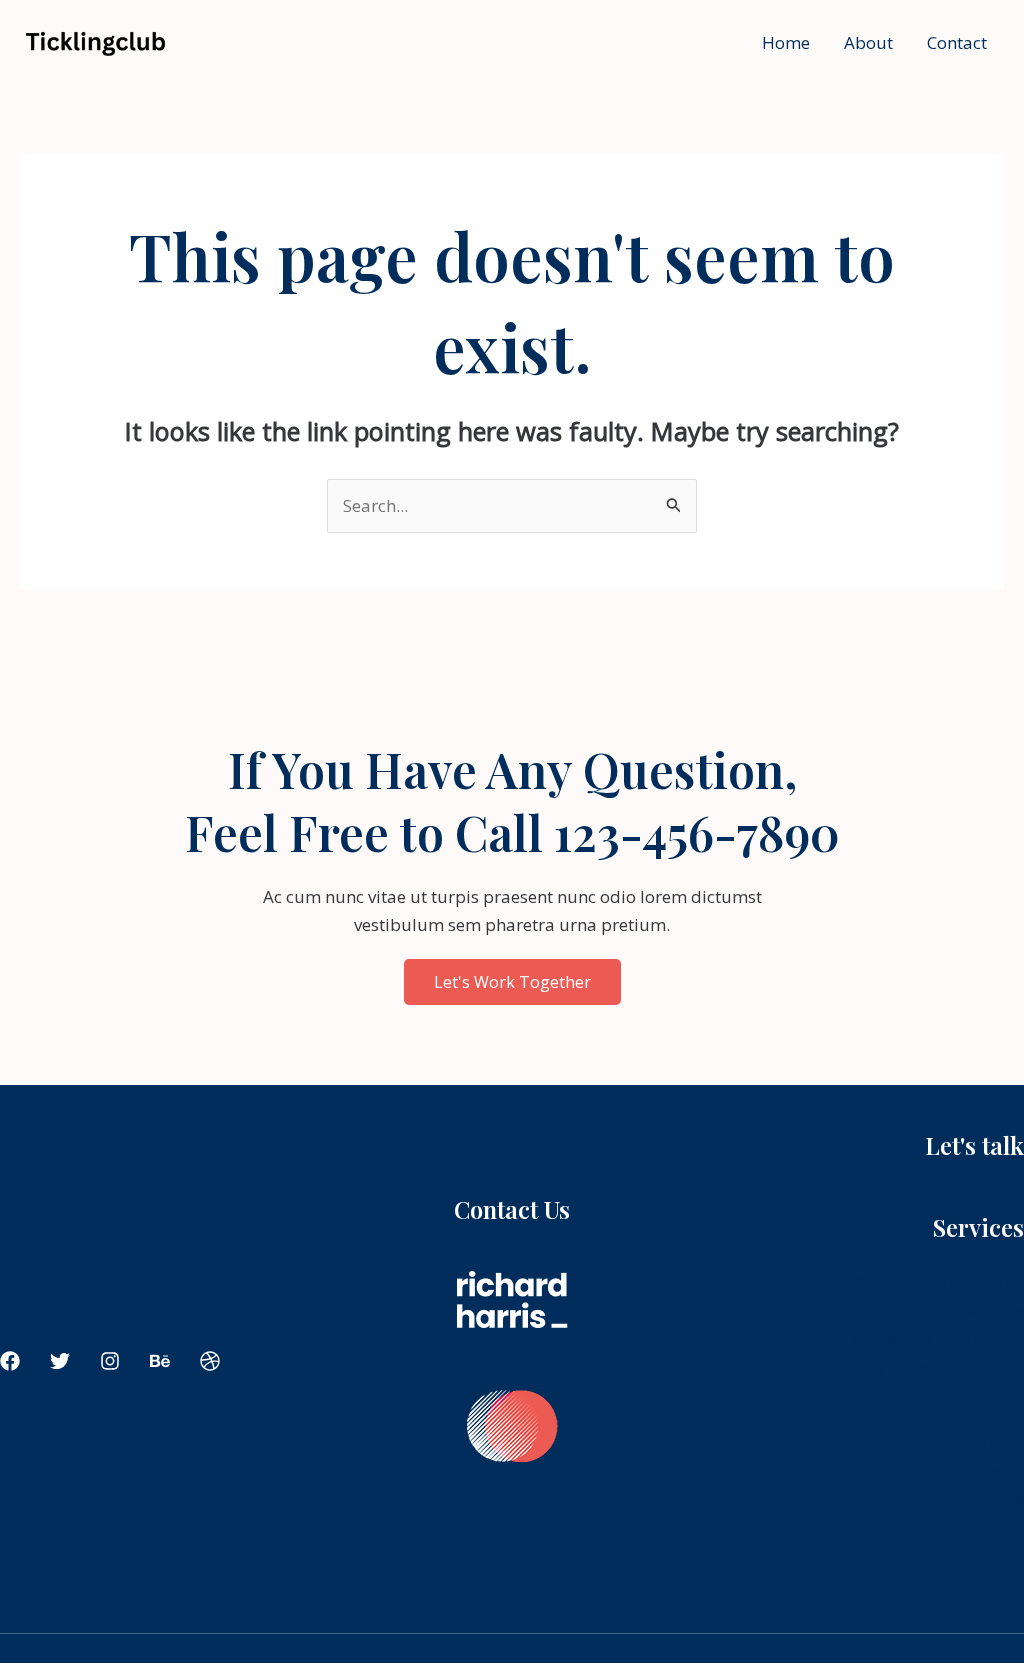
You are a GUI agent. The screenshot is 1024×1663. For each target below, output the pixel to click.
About (868, 42)
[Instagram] (110, 1361)
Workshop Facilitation (937, 1338)
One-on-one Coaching (939, 1282)
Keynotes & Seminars (941, 1366)
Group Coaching (960, 1310)
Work (1003, 1498)
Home (786, 42)
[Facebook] (10, 1361)
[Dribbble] (210, 1361)
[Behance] (160, 1361)
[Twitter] (60, 1361)
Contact (957, 42)
